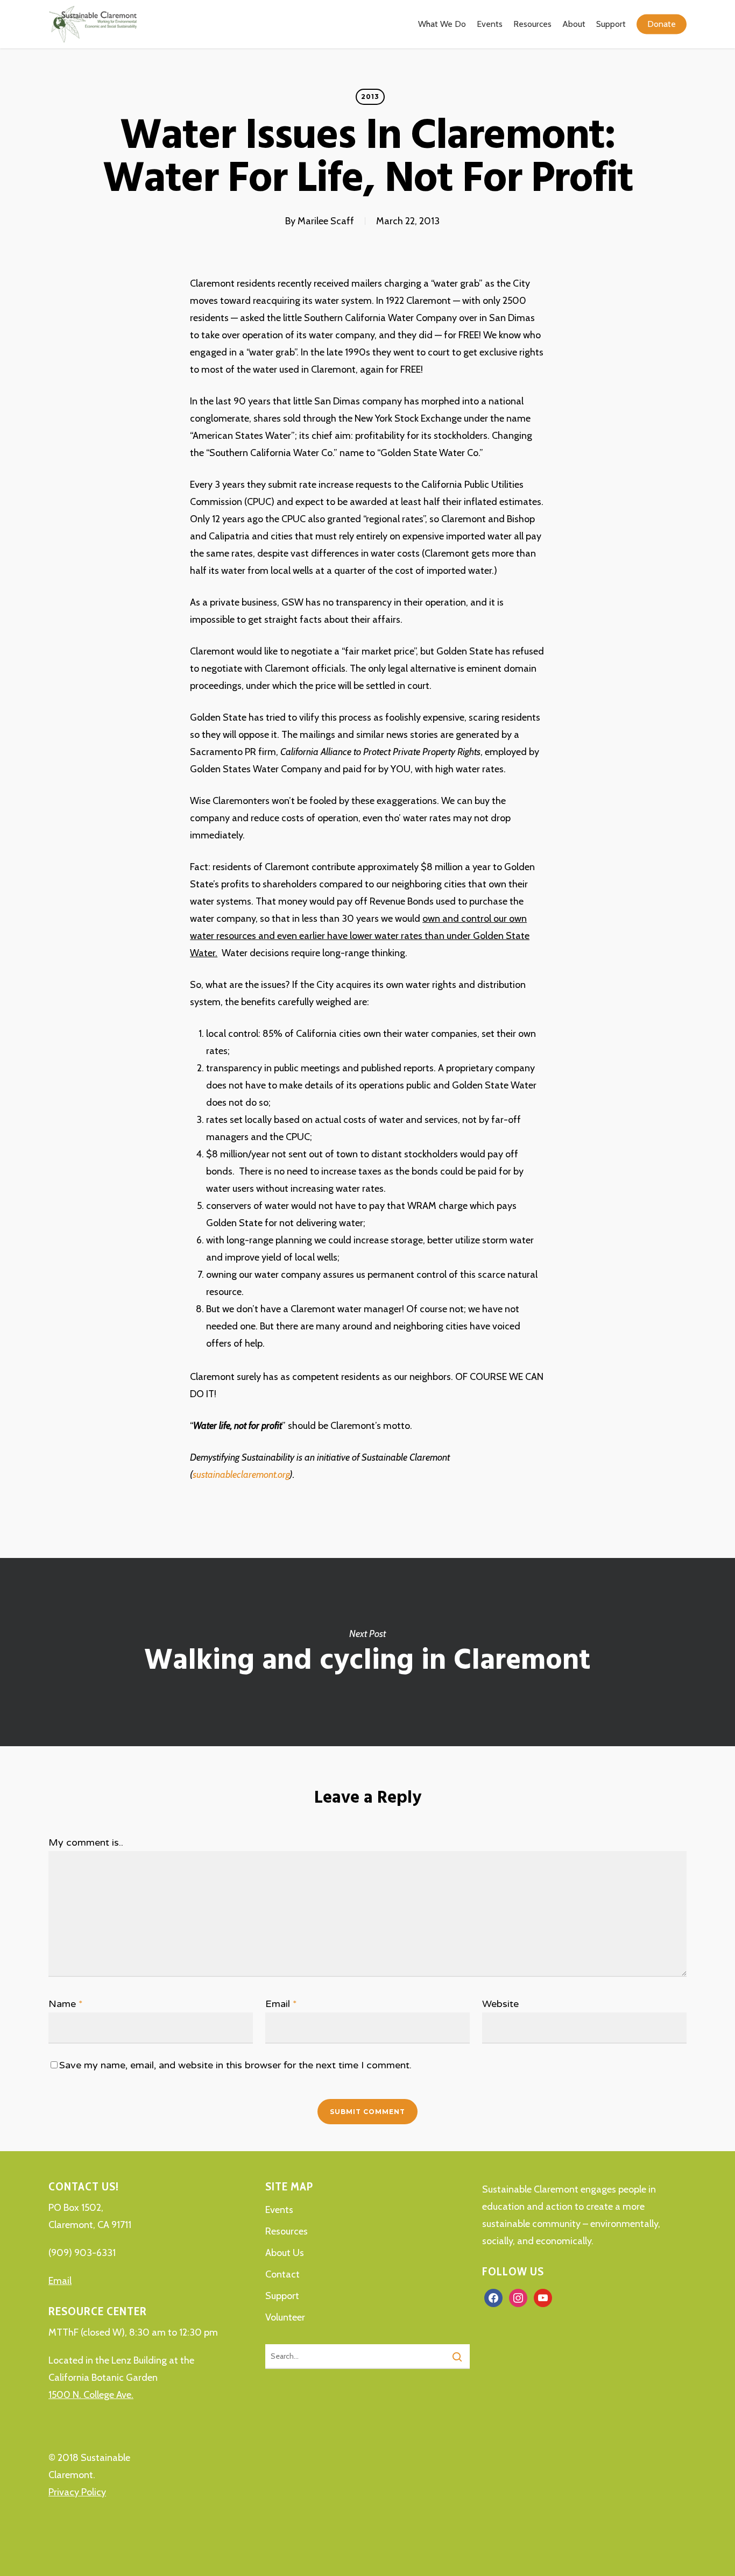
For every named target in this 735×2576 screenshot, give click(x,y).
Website (500, 2004)
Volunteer (285, 2317)
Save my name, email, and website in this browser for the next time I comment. (235, 2065)
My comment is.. (86, 1842)
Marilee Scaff (326, 221)
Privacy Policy (77, 2492)
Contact (282, 2274)
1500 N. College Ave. (91, 2395)
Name (66, 2004)
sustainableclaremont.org (241, 1475)
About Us (285, 2253)
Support (282, 2296)
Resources (287, 2231)
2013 (370, 97)
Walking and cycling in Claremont (367, 1652)
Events (279, 2210)
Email (281, 2004)
